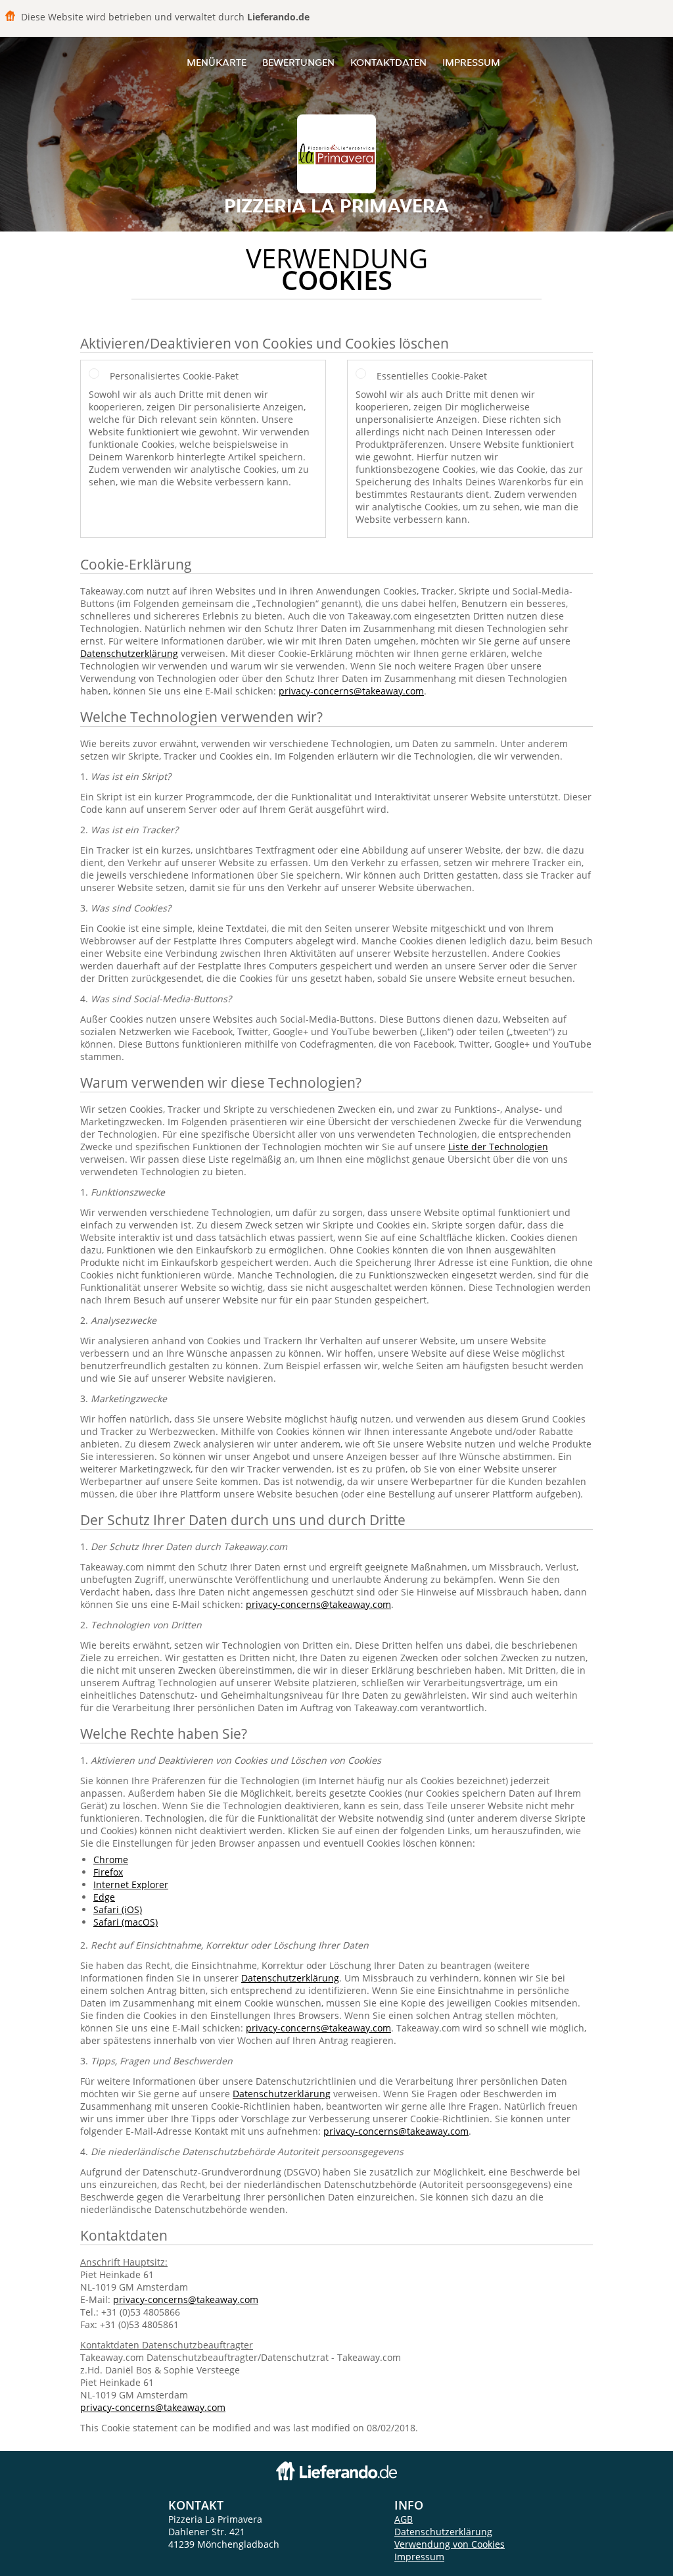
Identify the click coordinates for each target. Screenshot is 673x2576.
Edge (104, 1897)
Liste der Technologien (498, 1147)
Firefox (108, 1872)
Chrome (111, 1859)
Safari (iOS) (118, 1909)
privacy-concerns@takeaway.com (351, 691)
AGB (404, 2519)
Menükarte (217, 62)
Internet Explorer (131, 1884)
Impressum (471, 62)
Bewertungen (298, 62)
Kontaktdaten (388, 62)
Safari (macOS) (126, 1922)
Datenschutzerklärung (129, 653)
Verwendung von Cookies (450, 2544)
